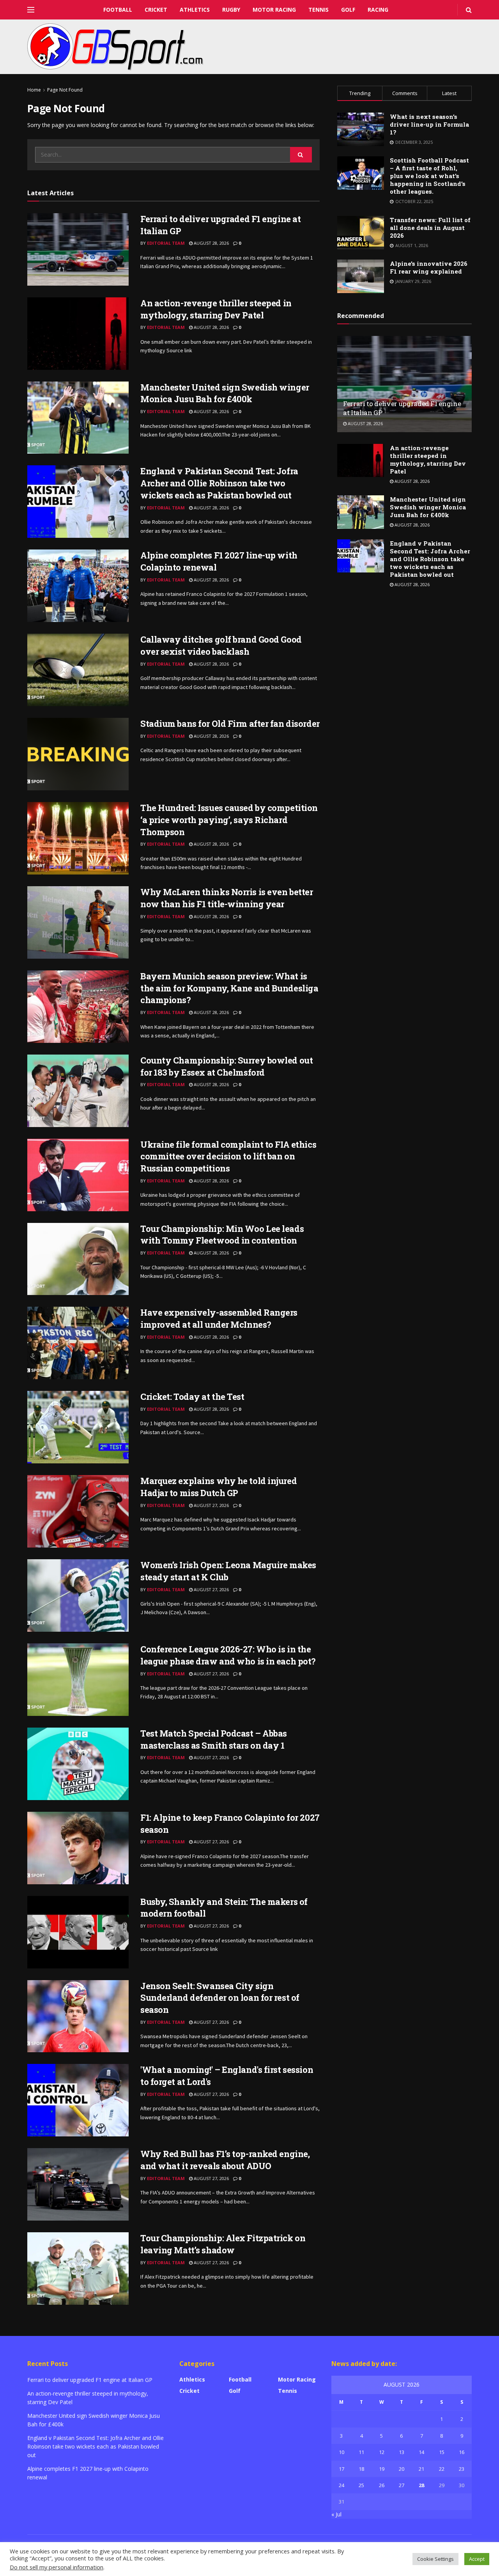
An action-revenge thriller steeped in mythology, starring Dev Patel (216, 309)
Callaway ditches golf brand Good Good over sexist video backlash (221, 645)
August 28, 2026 (211, 243)
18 (361, 2469)
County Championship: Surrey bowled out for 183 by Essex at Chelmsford (226, 1066)
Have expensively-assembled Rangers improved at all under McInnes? (219, 1318)
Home (34, 90)
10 (342, 2452)
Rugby (231, 10)
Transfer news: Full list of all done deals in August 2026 (430, 228)
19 (382, 2469)
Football (118, 10)
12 (382, 2452)
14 (421, 2452)
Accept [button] (477, 2559)
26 (382, 2485)
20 (402, 2469)
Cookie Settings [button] (435, 2559)
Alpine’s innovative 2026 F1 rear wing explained (429, 267)
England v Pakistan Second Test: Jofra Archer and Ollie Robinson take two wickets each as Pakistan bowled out (219, 483)
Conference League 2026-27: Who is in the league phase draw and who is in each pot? (228, 1655)
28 (421, 2485)
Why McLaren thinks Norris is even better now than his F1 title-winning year (226, 898)
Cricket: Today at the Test (192, 1397)
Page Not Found (65, 90)
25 (361, 2485)
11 (361, 2452)
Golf (348, 10)
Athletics (195, 10)
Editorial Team (166, 243)
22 (442, 2469)
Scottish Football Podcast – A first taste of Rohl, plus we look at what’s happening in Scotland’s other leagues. (429, 176)
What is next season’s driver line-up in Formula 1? (429, 124)
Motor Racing (274, 10)
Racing (378, 10)
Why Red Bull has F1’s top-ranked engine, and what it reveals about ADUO (225, 2160)
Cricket (156, 10)
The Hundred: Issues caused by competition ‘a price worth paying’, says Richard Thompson (229, 820)
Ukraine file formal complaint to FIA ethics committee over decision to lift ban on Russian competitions (228, 1156)
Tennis (319, 10)
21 (421, 2469)
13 (402, 2452)
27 (402, 2485)
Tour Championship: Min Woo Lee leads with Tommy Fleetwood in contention (222, 1235)
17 (342, 2469)
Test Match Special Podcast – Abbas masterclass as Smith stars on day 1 (214, 1739)
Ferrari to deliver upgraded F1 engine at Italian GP (90, 2380)
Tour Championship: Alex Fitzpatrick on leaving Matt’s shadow (223, 2244)
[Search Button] (301, 155)
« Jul (336, 2514)
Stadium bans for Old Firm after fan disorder (230, 724)
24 (342, 2485)
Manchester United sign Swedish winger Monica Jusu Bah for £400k (225, 393)
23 (462, 2469)
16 (462, 2452)
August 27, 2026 (211, 1505)
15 (442, 2452)
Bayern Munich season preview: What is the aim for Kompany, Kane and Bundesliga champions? (229, 988)
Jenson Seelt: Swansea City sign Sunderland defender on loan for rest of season (220, 1998)
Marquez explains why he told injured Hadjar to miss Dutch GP (219, 1487)
